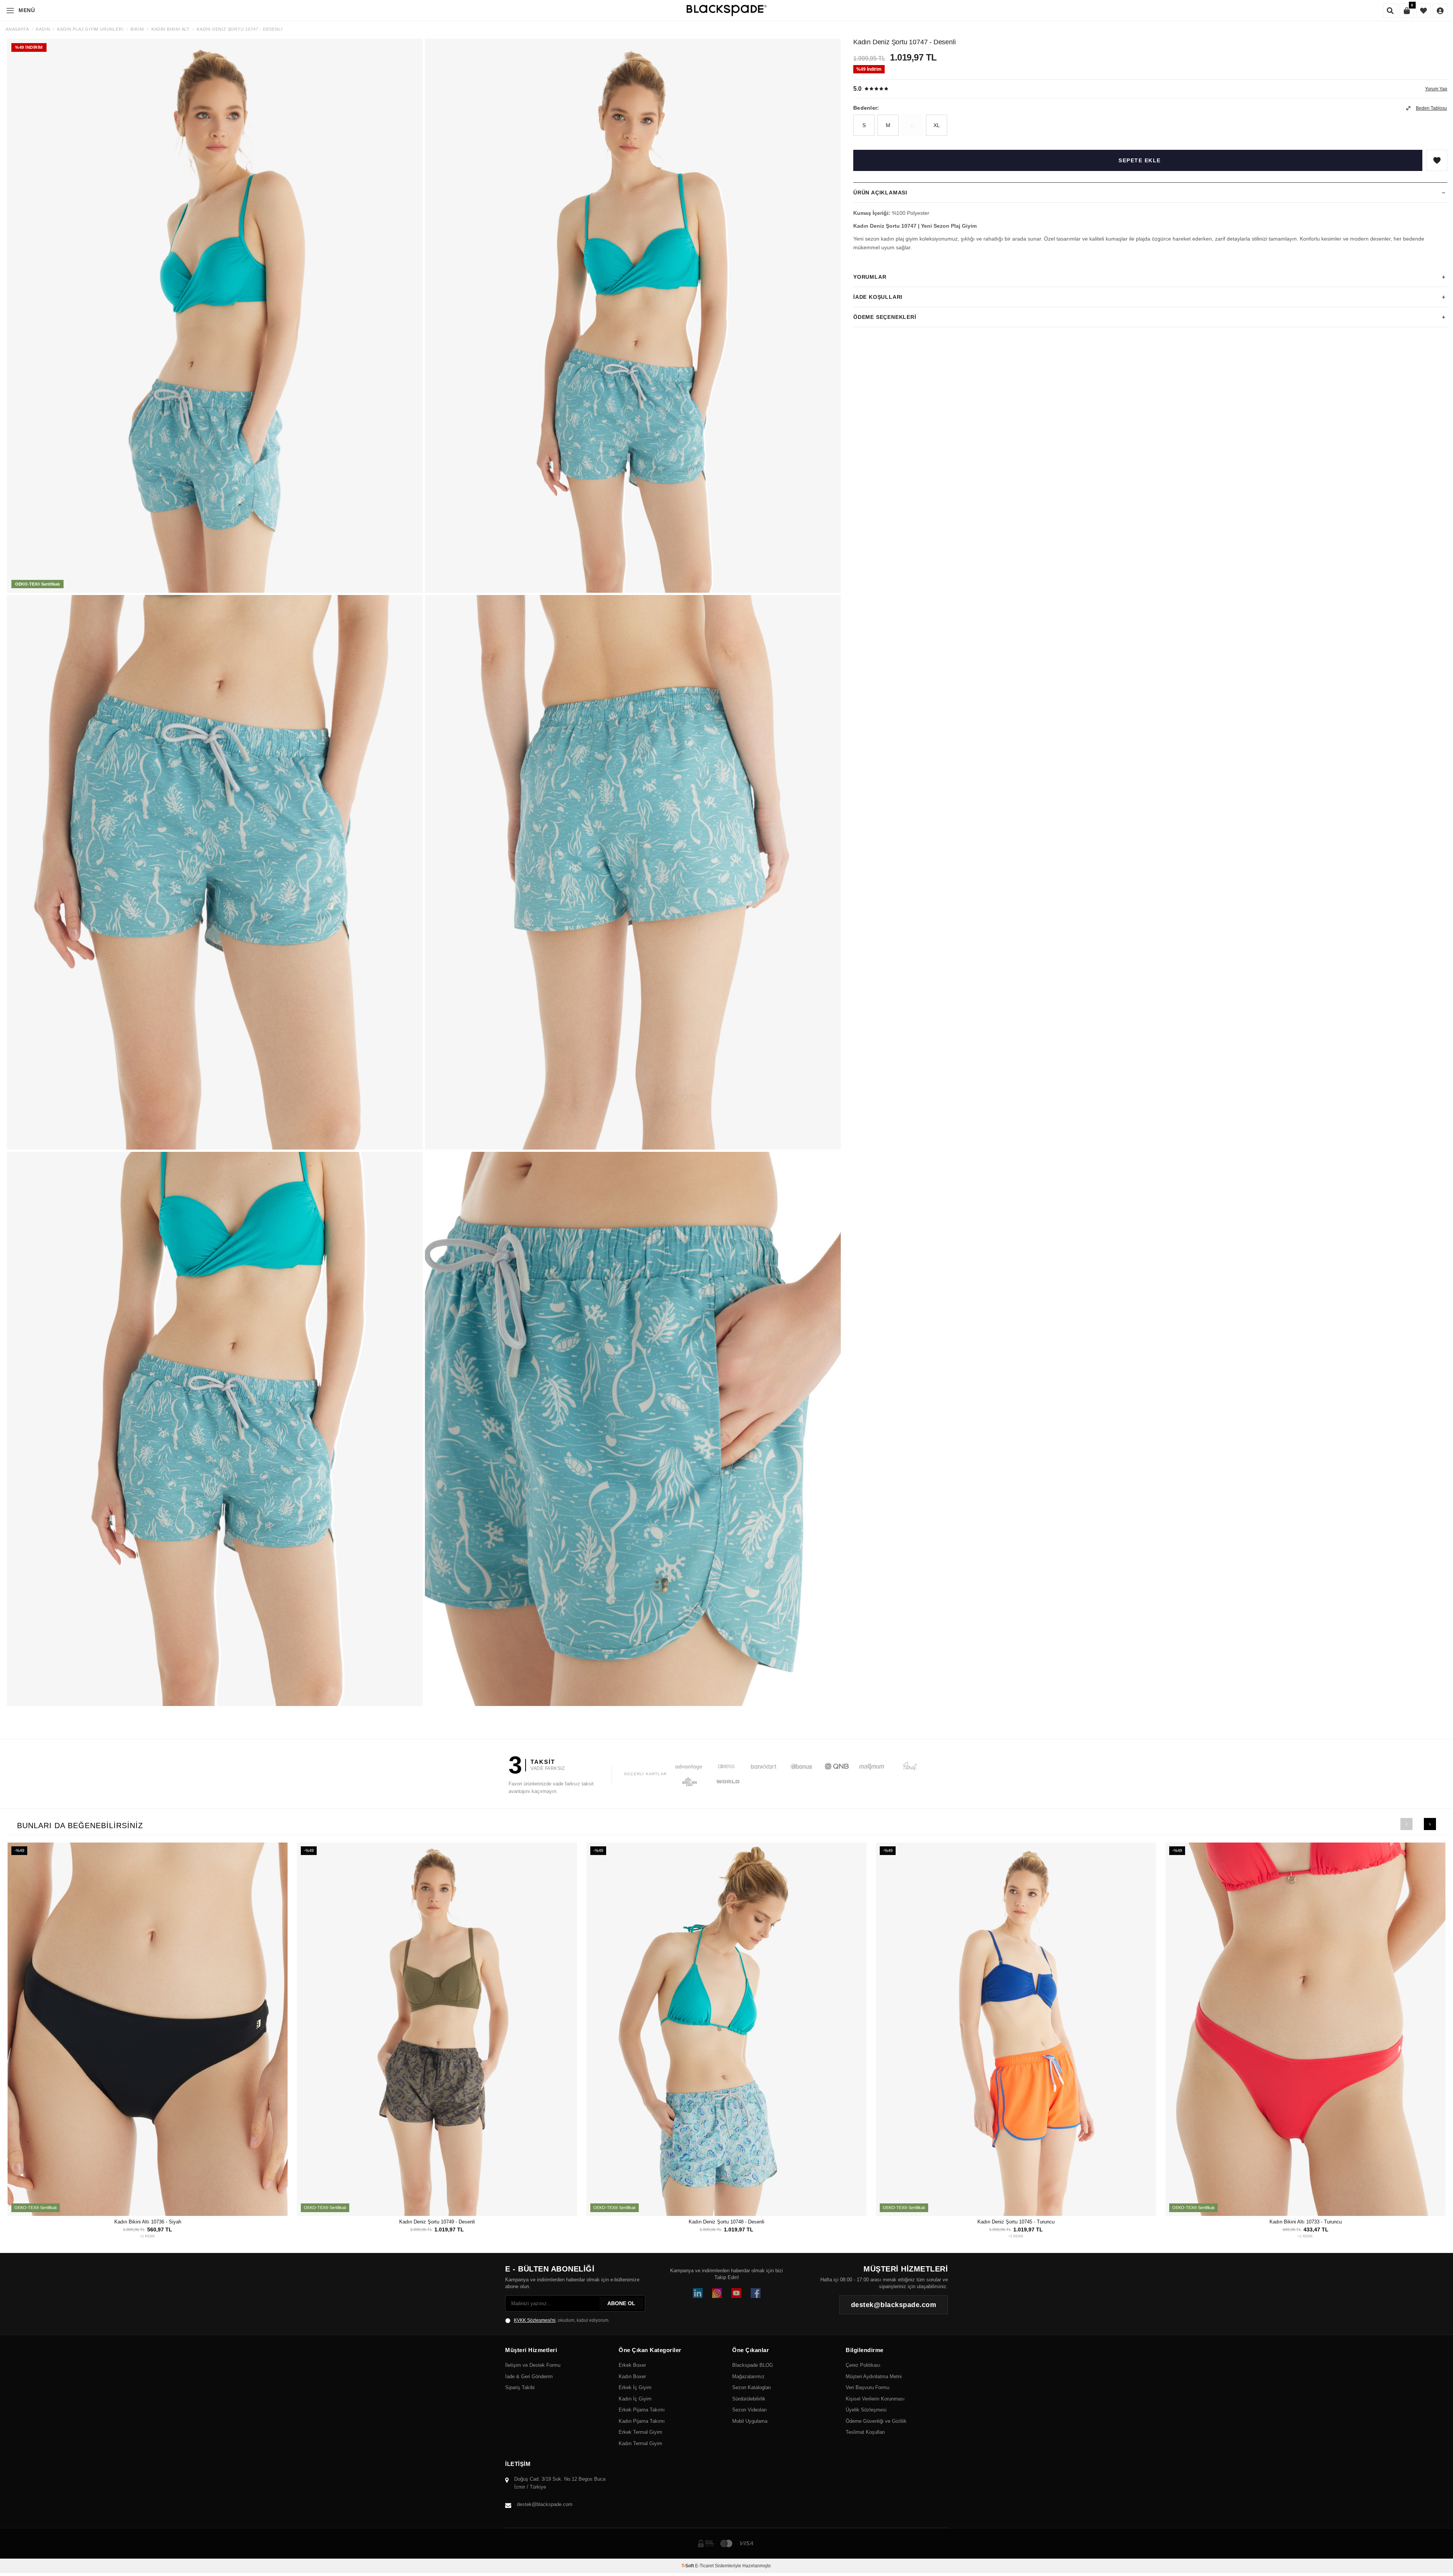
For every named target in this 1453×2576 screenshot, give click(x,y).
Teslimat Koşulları (865, 2432)
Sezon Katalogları (752, 2387)
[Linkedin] (698, 2293)
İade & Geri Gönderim (529, 2376)
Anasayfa (17, 29)
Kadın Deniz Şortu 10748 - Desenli (726, 2222)
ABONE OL (621, 2303)
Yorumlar (870, 277)
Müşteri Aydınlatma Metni (874, 2376)
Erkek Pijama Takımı (642, 2410)
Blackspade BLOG (753, 2365)
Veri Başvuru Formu (867, 2387)
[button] (1406, 1824)
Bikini (137, 29)
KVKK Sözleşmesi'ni (535, 2320)
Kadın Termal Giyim (640, 2443)
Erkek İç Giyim (635, 2387)
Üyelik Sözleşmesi (866, 2410)
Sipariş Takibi (520, 2387)
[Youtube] (736, 2293)
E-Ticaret (704, 2566)
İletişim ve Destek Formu (533, 2365)
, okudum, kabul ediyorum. (562, 2320)
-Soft (688, 2566)
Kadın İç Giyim (635, 2399)
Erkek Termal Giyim (640, 2432)
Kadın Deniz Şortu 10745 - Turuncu (1016, 2222)
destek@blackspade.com (545, 2504)
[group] (215, 316)
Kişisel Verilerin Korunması (875, 2399)
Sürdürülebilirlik (749, 2399)
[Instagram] (717, 2293)
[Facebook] (756, 2293)
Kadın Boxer (632, 2376)
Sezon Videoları (750, 2410)
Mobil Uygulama (750, 2421)
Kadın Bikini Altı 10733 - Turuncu (1306, 2222)
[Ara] (1390, 11)
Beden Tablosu (1431, 108)
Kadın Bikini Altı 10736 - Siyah (148, 2222)
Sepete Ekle (1140, 160)
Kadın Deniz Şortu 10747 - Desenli (240, 29)
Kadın (43, 29)
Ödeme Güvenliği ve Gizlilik (876, 2421)
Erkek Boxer (632, 2365)
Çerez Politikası (863, 2365)
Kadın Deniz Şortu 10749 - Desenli (437, 2222)
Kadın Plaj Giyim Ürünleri (90, 29)
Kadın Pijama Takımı (642, 2421)
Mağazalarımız (748, 2376)
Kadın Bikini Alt (170, 29)
